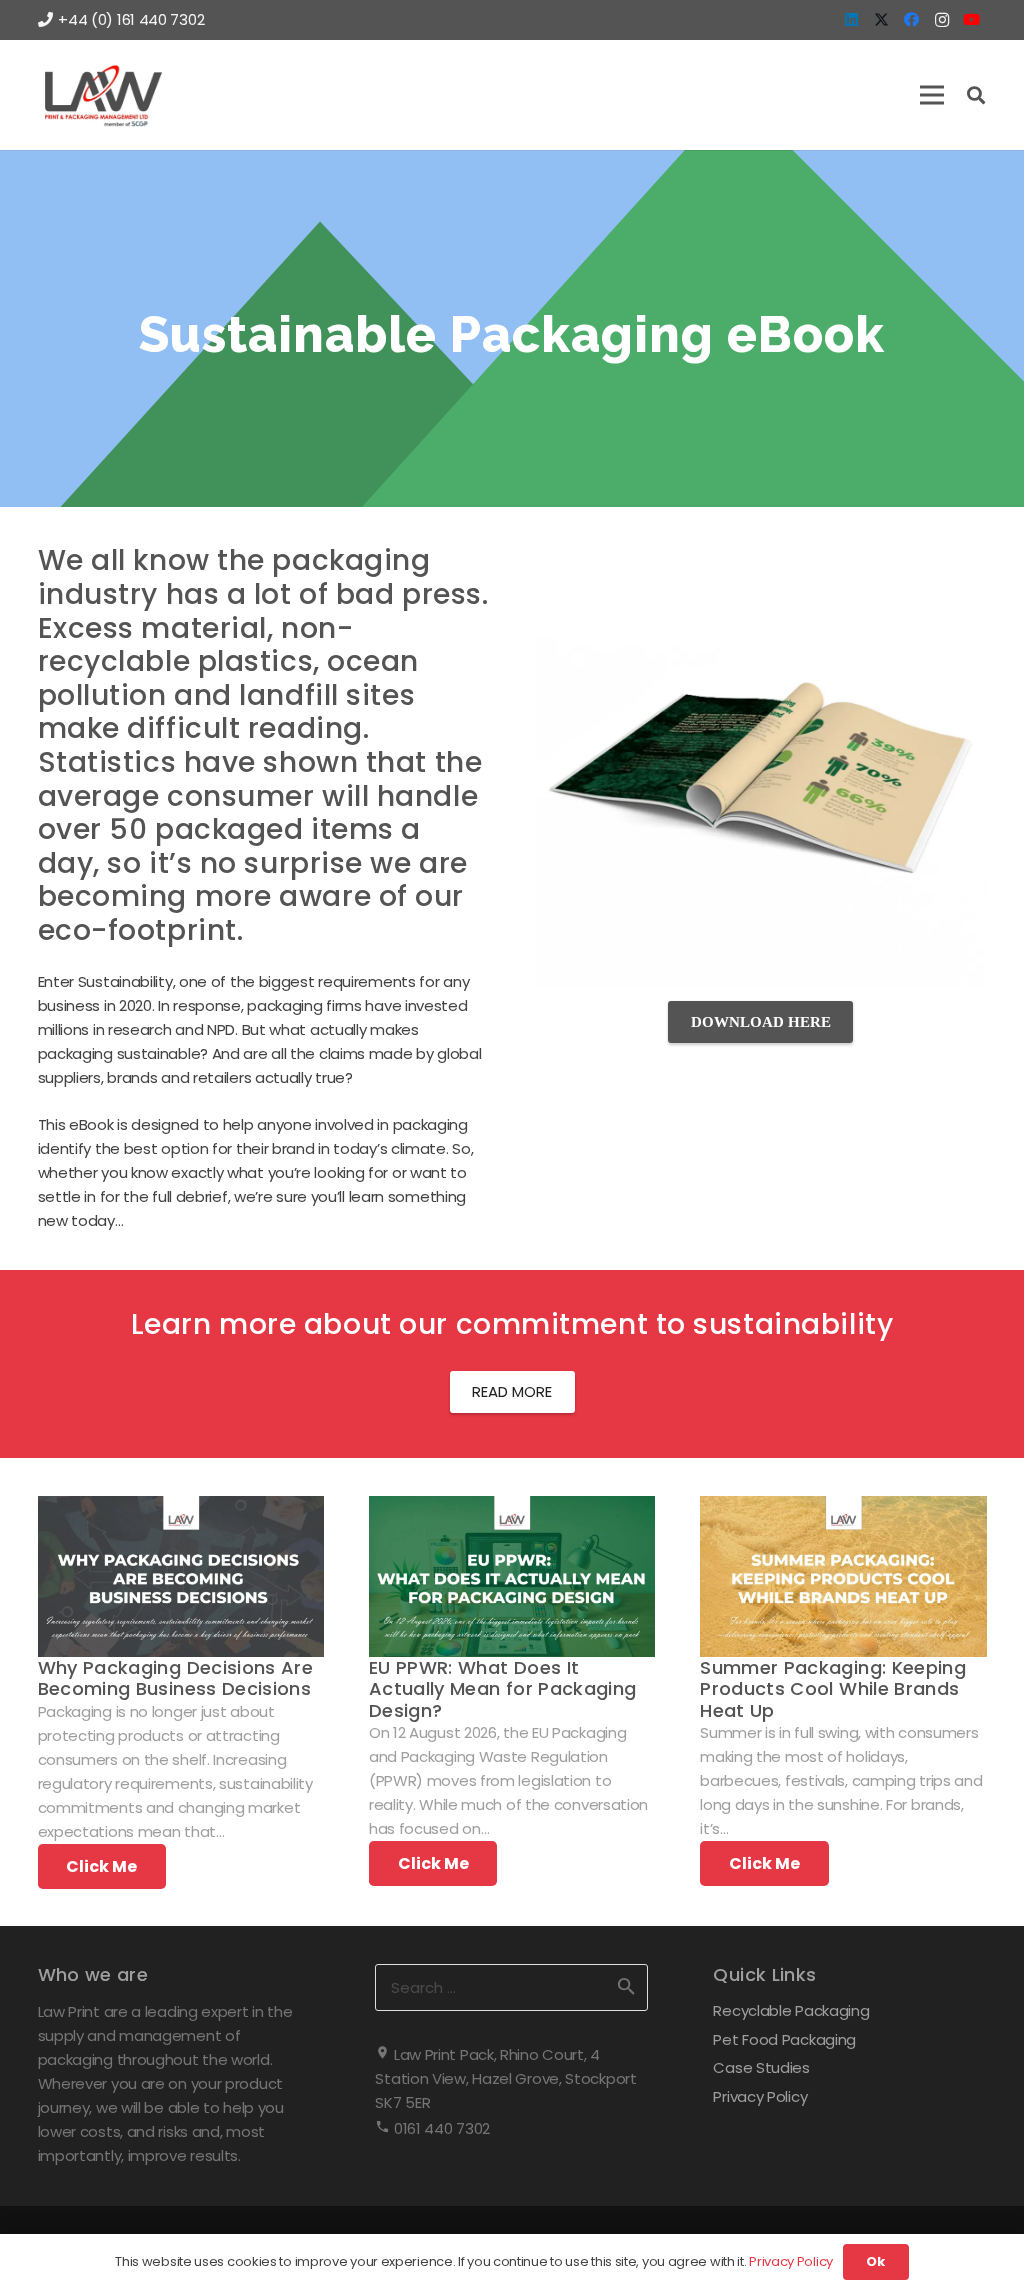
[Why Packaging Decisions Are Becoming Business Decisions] (181, 1507)
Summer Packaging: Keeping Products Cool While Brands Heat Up (833, 1689)
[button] (932, 95)
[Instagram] (942, 20)
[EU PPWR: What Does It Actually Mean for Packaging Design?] (512, 1507)
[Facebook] (912, 20)
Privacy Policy (760, 2096)
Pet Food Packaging (784, 2039)
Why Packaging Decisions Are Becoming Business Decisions (176, 1678)
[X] (882, 20)
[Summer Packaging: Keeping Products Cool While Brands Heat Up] (843, 1507)
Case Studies (761, 2067)
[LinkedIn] (852, 20)
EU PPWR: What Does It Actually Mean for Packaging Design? (503, 1689)
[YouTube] (972, 20)
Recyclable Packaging (791, 2010)
